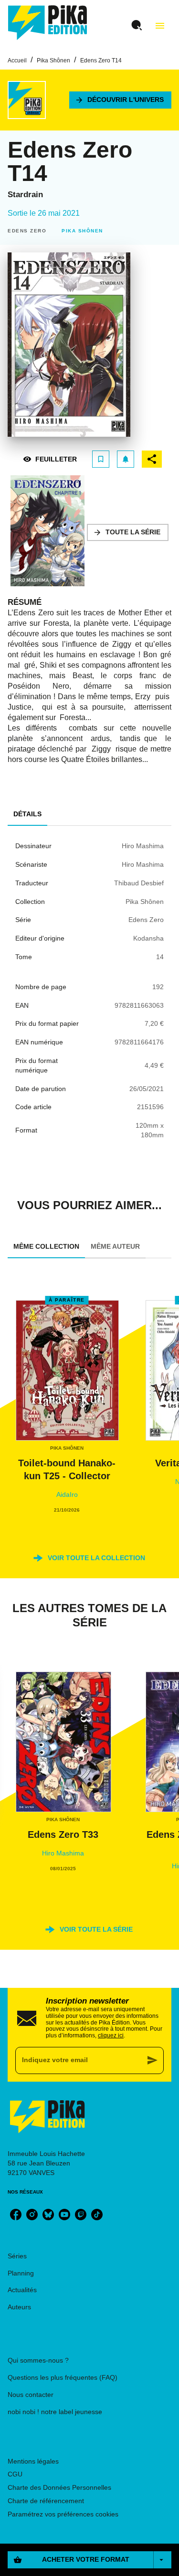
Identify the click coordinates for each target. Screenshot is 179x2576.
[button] (120, 100)
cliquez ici (111, 2035)
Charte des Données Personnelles (59, 2487)
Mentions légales (33, 2461)
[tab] (27, 814)
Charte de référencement (46, 2501)
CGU (15, 2474)
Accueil (17, 60)
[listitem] (16, 2215)
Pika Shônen (53, 60)
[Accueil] (48, 23)
